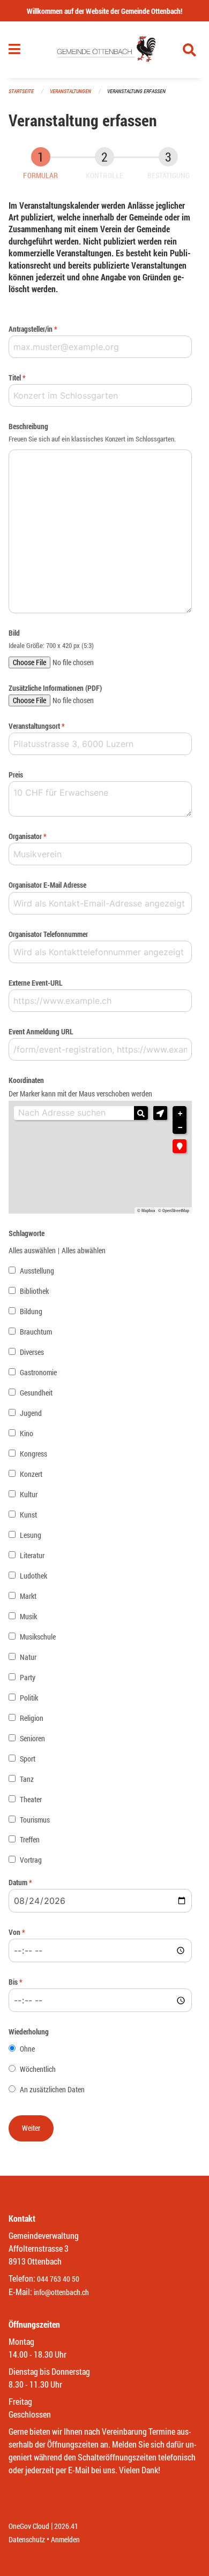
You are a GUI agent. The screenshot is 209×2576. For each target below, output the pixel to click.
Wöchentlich (38, 2069)
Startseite (21, 91)
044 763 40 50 (58, 2279)
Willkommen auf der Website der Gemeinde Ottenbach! (104, 11)
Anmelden (65, 2539)
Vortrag (31, 1860)
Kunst (28, 1515)
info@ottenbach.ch (61, 2292)
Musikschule (38, 1637)
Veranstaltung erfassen (136, 91)
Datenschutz (27, 2539)
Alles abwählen (84, 1250)
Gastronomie (38, 1372)
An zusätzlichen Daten (52, 2089)
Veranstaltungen (70, 91)
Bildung (31, 1311)
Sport (28, 1759)
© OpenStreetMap (174, 1210)
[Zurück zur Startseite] (105, 50)
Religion (32, 1718)
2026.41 (66, 2526)
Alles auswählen (32, 1250)
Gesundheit (36, 1393)
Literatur (32, 1555)
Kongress (33, 1454)
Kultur (29, 1494)
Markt (28, 1596)
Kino (27, 1433)
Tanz (27, 1779)
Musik (28, 1616)
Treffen (30, 1839)
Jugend (31, 1413)
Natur (28, 1657)
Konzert (31, 1474)
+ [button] (180, 1114)
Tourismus (35, 1820)
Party (28, 1677)
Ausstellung (37, 1271)
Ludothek (33, 1576)
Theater (31, 1799)
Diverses (32, 1352)
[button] (160, 1113)
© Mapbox (146, 1210)
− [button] (180, 1127)
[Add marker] (180, 1146)
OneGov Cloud (29, 2526)
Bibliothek (34, 1291)
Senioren (32, 1738)
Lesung (31, 1535)
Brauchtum (36, 1332)
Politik (29, 1698)
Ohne (27, 2049)
